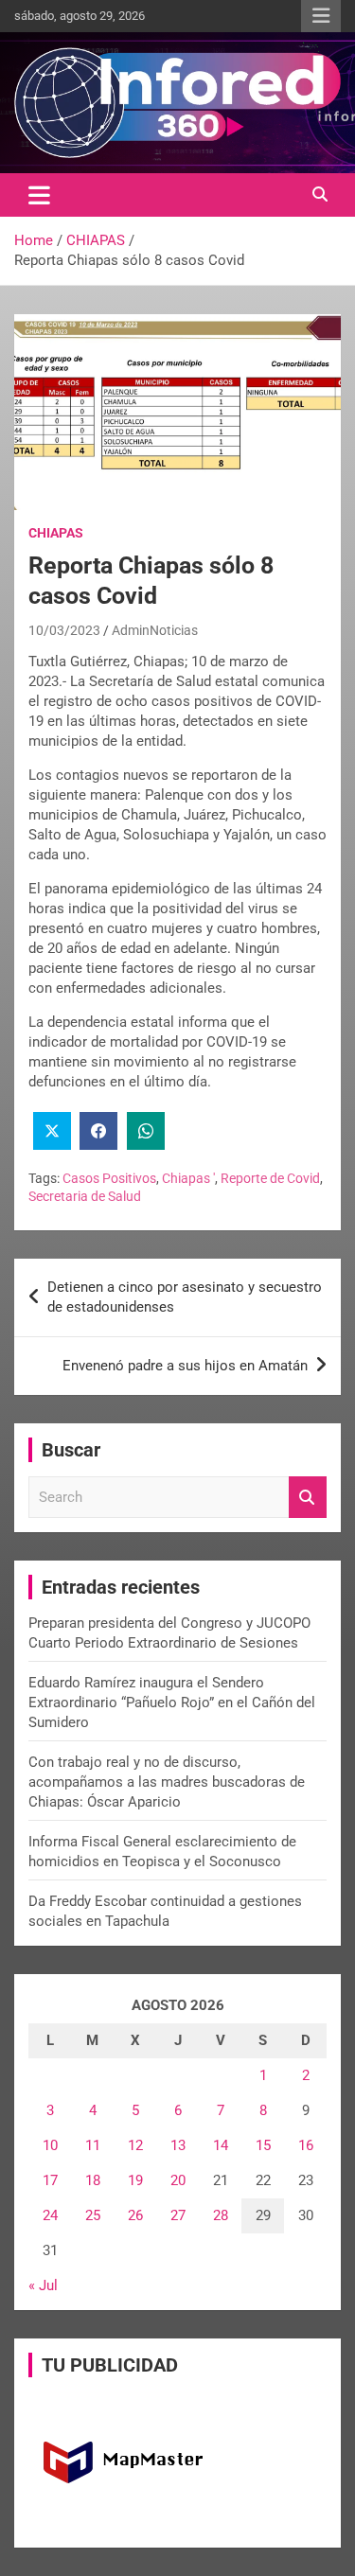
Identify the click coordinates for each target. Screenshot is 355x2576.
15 (263, 2145)
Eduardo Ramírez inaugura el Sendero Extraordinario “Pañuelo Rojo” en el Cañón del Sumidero (172, 1703)
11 (93, 2145)
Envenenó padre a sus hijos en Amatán (185, 1366)
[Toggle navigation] (39, 195)
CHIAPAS (56, 533)
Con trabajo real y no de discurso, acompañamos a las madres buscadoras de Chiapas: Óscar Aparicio (167, 1782)
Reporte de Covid (270, 1178)
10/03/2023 (64, 630)
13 (178, 2145)
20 (178, 2180)
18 (93, 2180)
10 (50, 2145)
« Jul (43, 2285)
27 (178, 2215)
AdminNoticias (155, 630)
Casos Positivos (109, 1178)
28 (221, 2215)
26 (135, 2215)
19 (135, 2180)
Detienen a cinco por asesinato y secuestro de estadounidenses (185, 1297)
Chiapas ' (188, 1178)
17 (50, 2180)
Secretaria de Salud (85, 1196)
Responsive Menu (321, 16)
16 (306, 2145)
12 (135, 2145)
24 (50, 2215)
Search (308, 1498)
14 (221, 2145)
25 (93, 2215)
